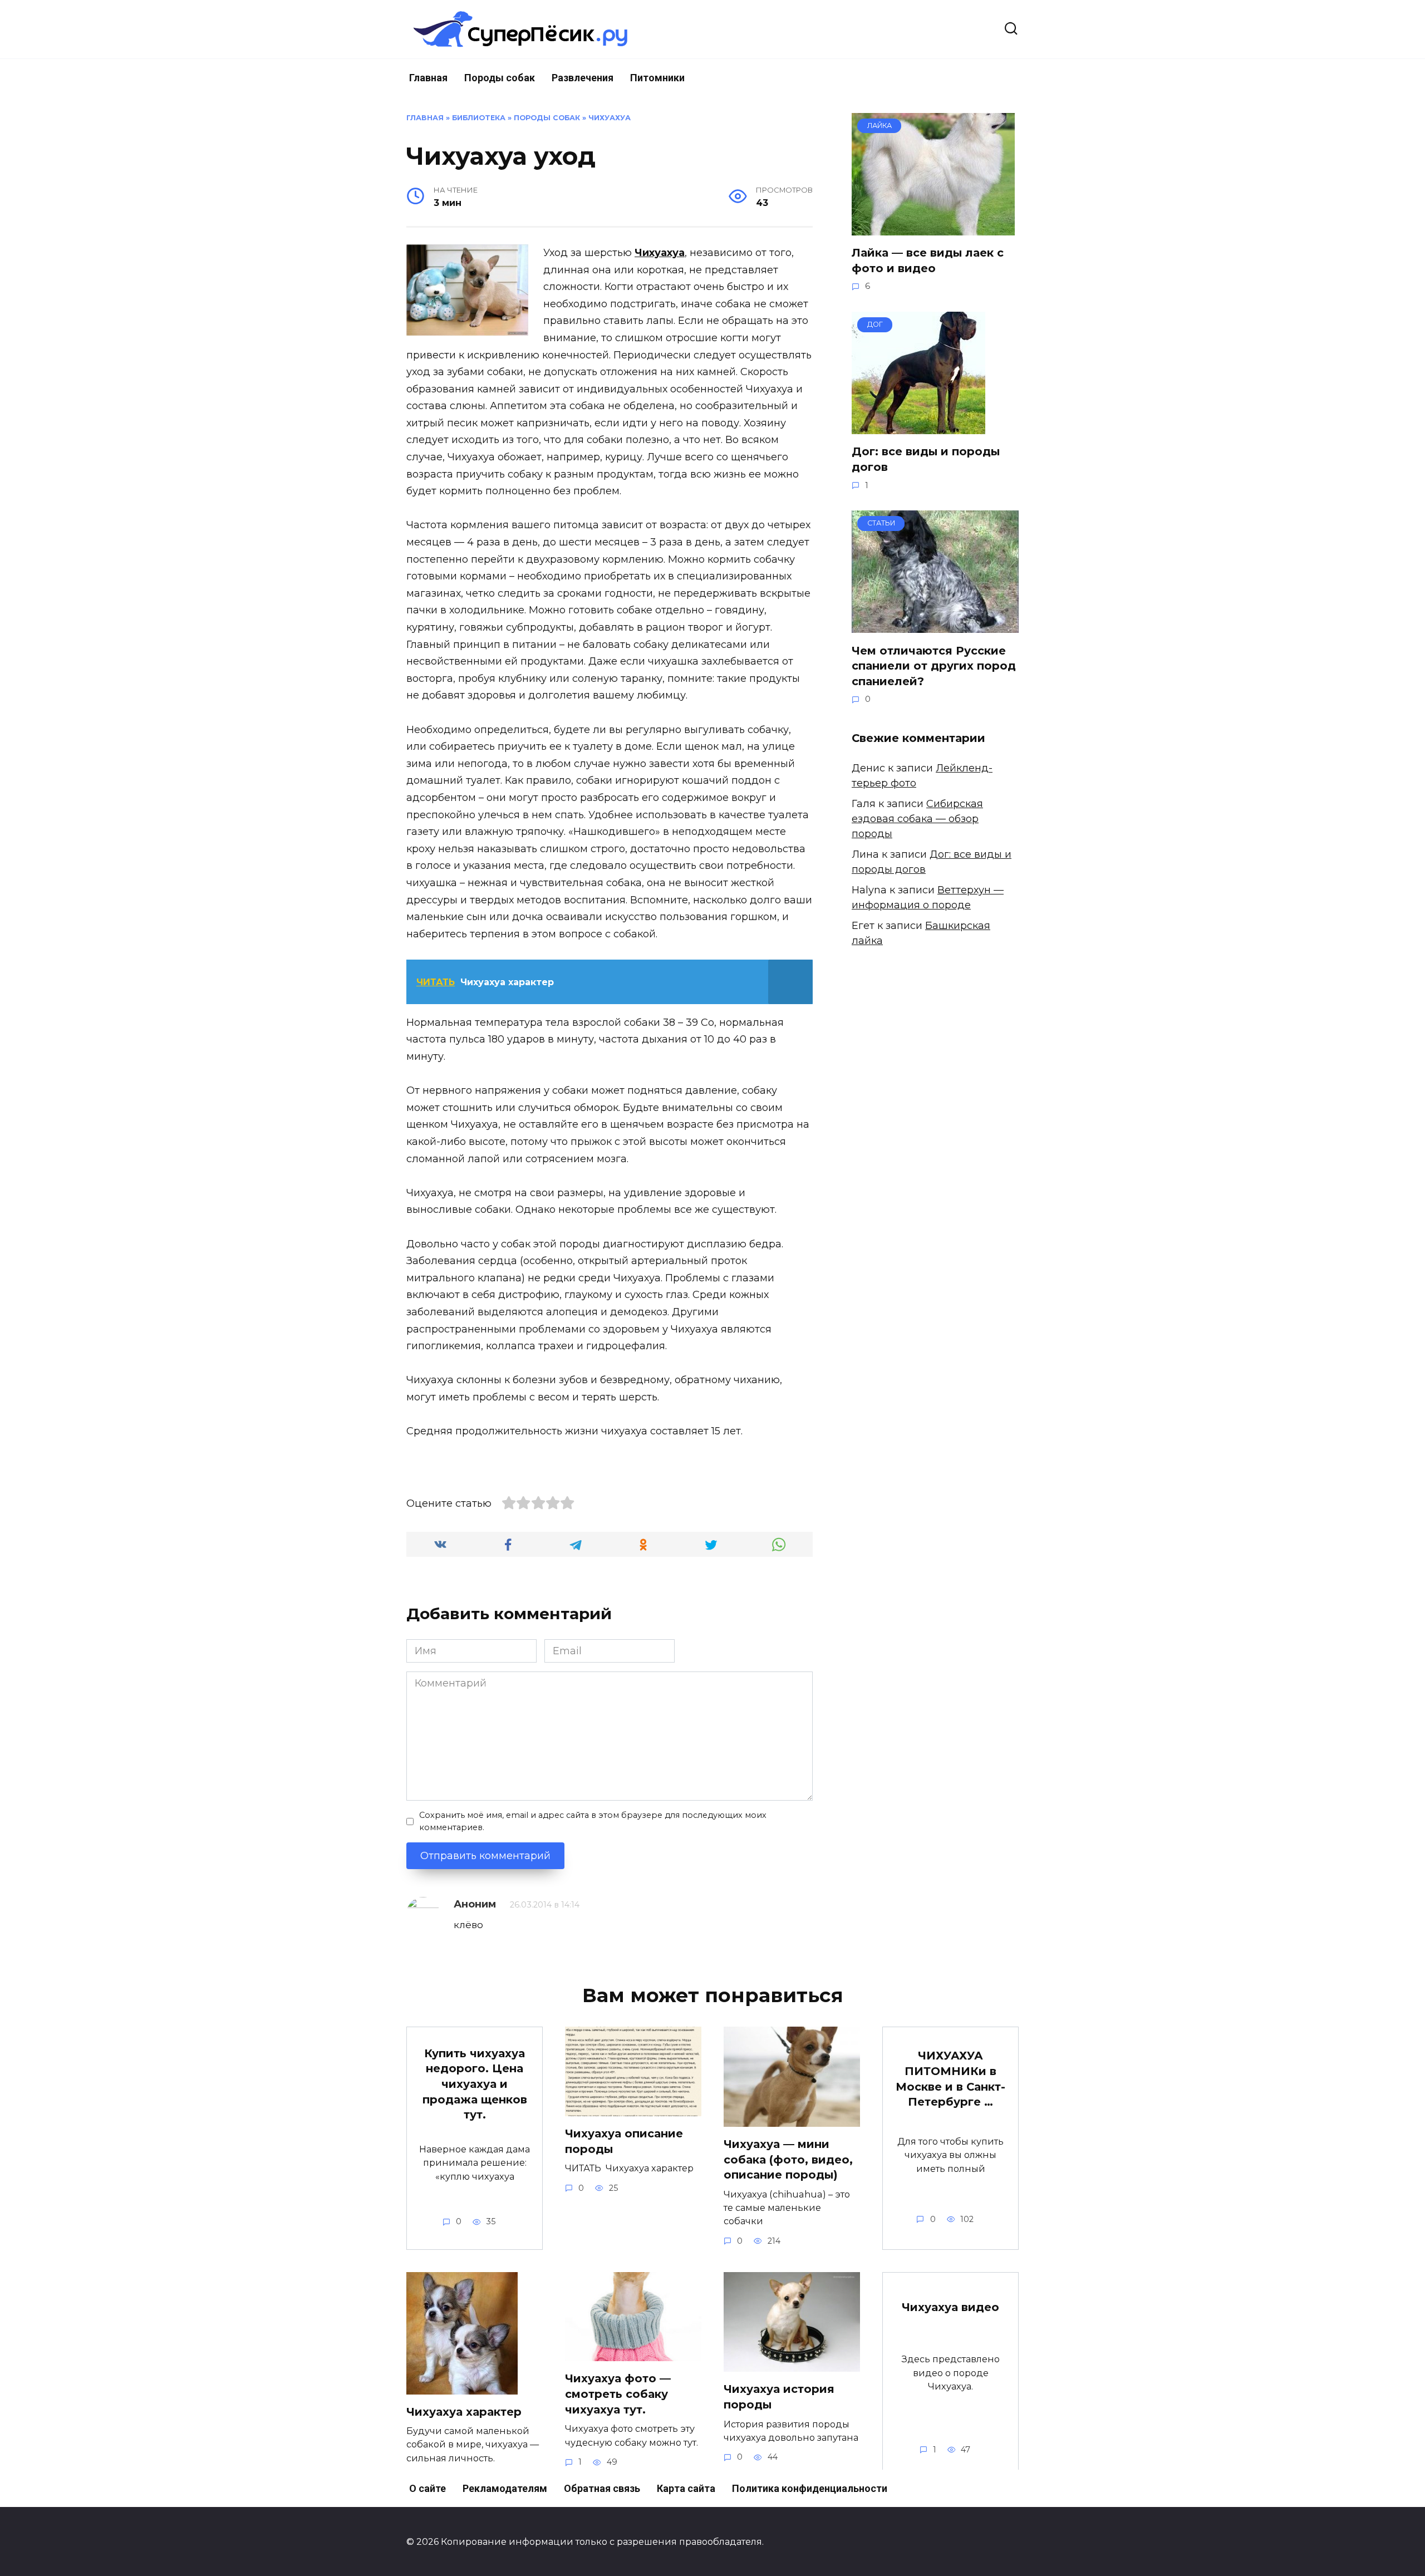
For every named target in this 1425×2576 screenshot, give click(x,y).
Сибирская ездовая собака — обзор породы (917, 819)
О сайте (427, 2488)
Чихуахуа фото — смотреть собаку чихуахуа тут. (618, 2394)
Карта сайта (686, 2488)
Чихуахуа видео (950, 2307)
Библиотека (479, 118)
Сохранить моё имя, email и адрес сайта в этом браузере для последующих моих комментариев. (593, 1821)
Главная (428, 78)
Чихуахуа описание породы (624, 2141)
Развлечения (583, 78)
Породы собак (500, 78)
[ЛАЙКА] (933, 228)
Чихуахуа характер (464, 2412)
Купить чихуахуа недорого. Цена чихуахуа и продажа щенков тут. (475, 2084)
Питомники (657, 78)
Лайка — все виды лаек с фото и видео (928, 260)
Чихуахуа (610, 118)
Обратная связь (602, 2488)
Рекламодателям (505, 2488)
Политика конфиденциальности (810, 2488)
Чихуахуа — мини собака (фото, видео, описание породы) (788, 2159)
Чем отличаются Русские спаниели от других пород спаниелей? (934, 665)
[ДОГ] (918, 426)
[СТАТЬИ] (935, 625)
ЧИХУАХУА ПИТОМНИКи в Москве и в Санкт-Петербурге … (950, 2079)
